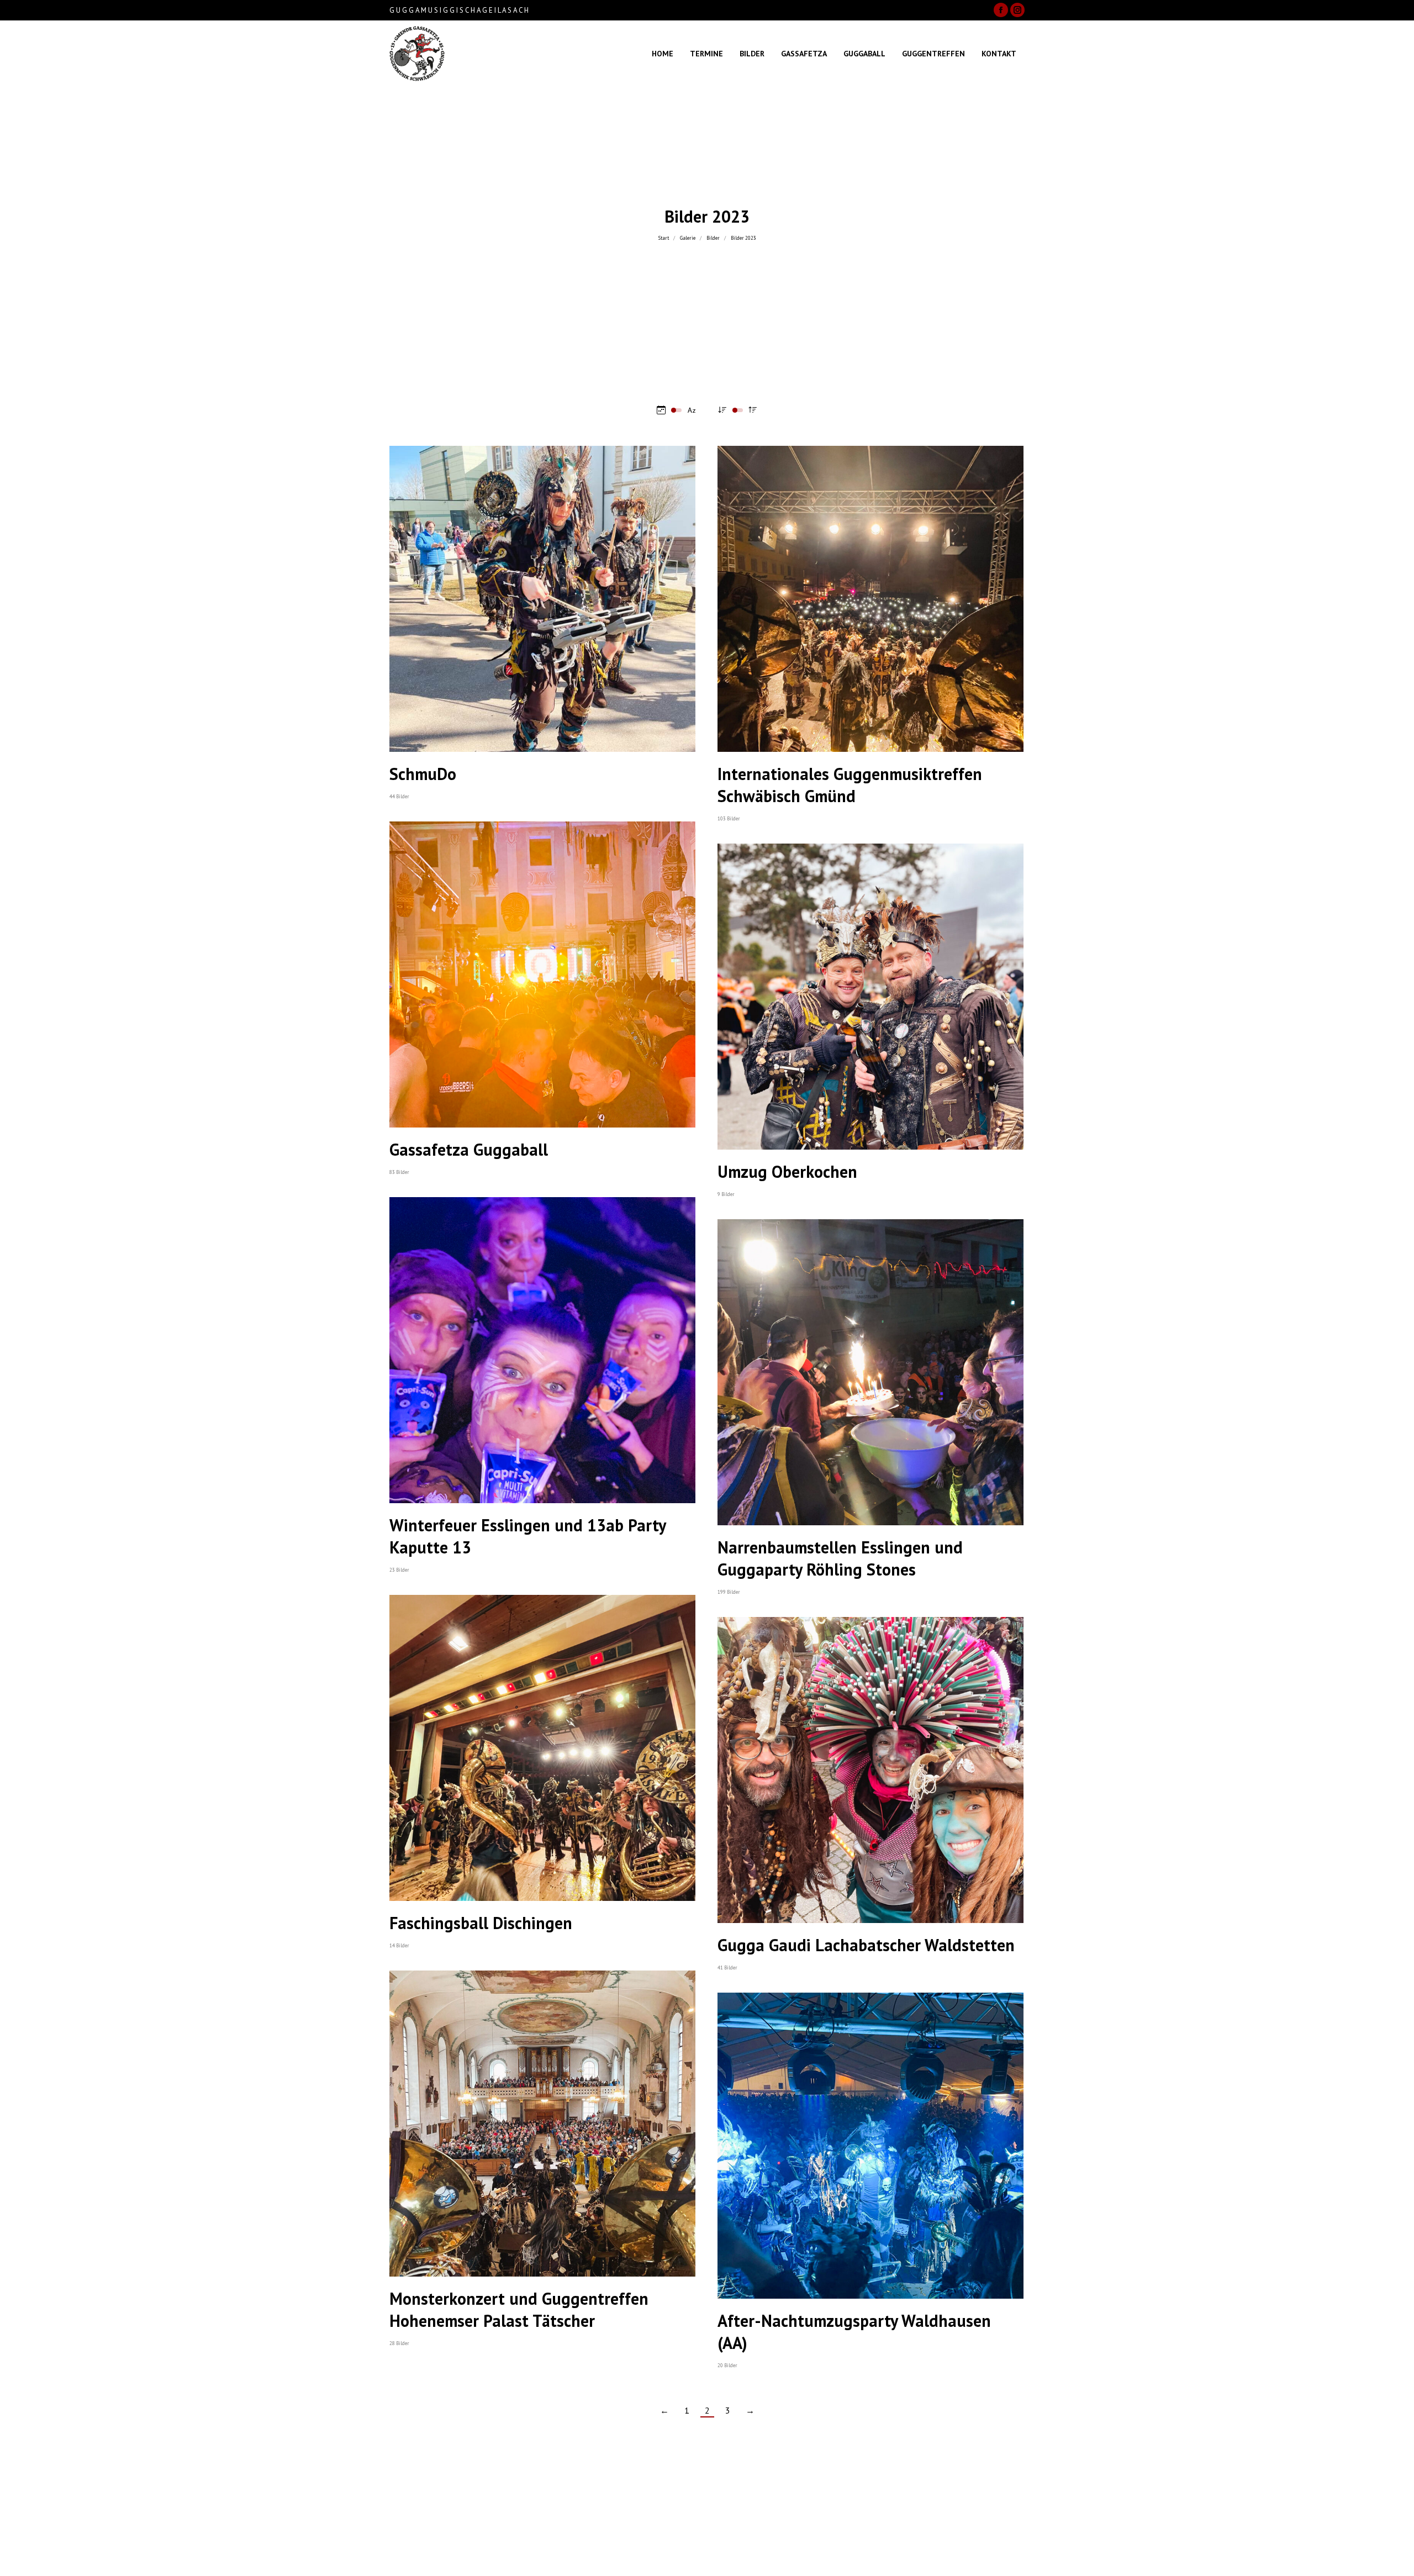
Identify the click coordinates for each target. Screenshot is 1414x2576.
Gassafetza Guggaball (469, 1149)
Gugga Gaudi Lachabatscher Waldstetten (866, 1945)
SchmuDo (423, 774)
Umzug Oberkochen (787, 1171)
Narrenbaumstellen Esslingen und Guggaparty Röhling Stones (840, 1558)
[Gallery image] (542, 599)
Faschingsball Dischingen (481, 1923)
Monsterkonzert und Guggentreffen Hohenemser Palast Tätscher (519, 2309)
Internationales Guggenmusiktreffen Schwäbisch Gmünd (850, 785)
